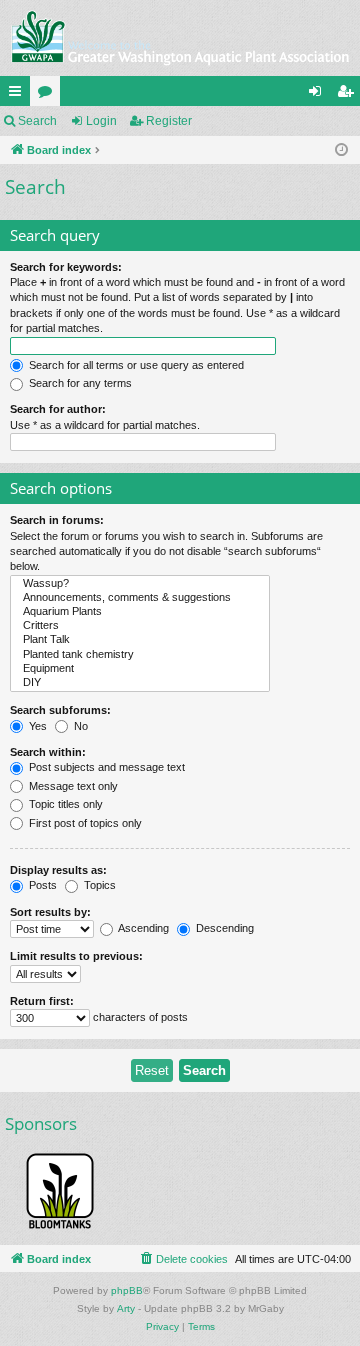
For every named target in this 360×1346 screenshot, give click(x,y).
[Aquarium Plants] (140, 612)
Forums (49, 95)
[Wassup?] (140, 584)
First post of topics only (84, 823)
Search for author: (58, 409)
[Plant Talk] (140, 640)
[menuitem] (183, 1259)
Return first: (42, 1001)
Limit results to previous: (76, 956)
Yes (36, 726)
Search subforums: (60, 710)
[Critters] (140, 626)
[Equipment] (140, 669)
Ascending (142, 928)
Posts (41, 885)
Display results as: (58, 870)
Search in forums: (57, 520)
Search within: (48, 752)
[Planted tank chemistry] (140, 655)
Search (37, 121)
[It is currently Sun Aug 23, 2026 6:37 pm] (341, 150)
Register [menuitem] (349, 95)
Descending (223, 928)
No (79, 726)
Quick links (19, 95)
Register (169, 121)
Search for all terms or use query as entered (135, 365)
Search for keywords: (66, 267)
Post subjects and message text (105, 767)
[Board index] (180, 38)
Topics (98, 885)
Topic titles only (64, 804)
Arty (126, 1308)
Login (101, 121)
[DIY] (140, 683)
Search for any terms (79, 383)
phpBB (127, 1290)
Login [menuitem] (319, 95)
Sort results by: (50, 912)
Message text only (72, 786)
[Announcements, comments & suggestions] (140, 598)
